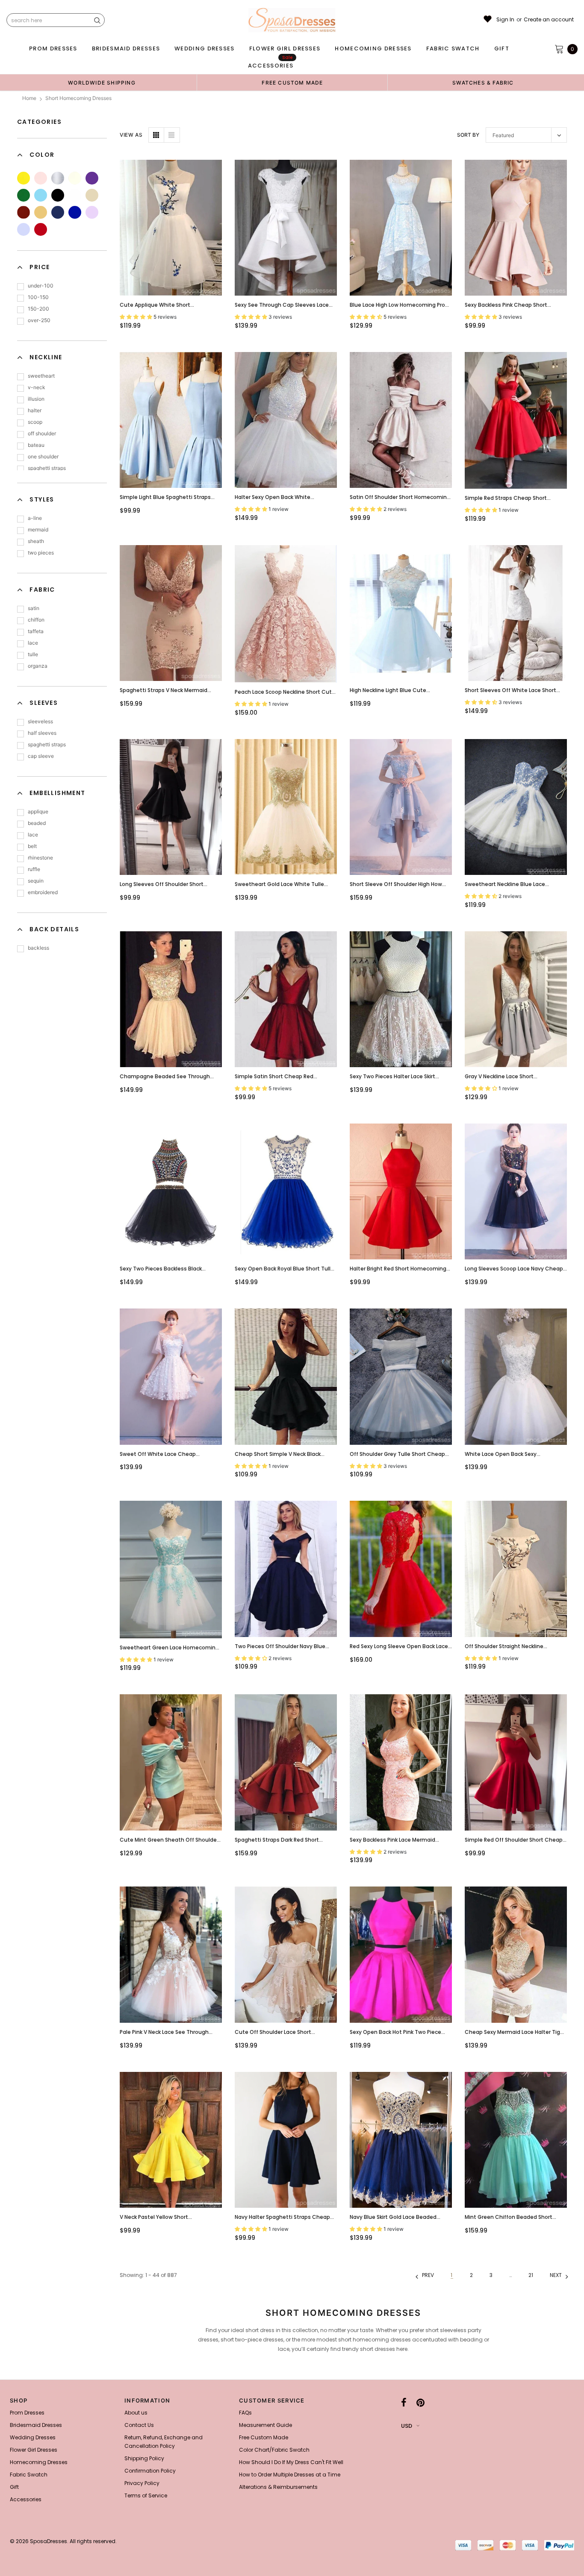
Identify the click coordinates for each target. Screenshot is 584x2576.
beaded (37, 823)
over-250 (39, 320)
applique (38, 811)
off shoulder (42, 433)
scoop (35, 422)
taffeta (36, 631)
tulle (33, 654)
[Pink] (41, 178)
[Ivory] (75, 178)
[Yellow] (24, 178)
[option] (102, 82)
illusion (36, 399)
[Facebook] (404, 2403)
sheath (36, 541)
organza (38, 666)
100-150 (38, 297)
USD (407, 2426)
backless (38, 948)
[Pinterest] (420, 2403)
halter (35, 410)
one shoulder (43, 456)
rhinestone (40, 858)
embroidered (43, 892)
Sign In (505, 20)
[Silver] (58, 178)
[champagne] (92, 195)
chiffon (36, 620)
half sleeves (42, 733)
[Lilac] (92, 212)
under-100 (41, 286)
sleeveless (40, 721)
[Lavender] (24, 229)
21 (531, 2275)
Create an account (549, 20)
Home (29, 98)
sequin (36, 881)
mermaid (38, 530)
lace (33, 643)
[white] (75, 195)
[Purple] (92, 178)
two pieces (41, 553)
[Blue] (41, 195)
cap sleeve (41, 756)
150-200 (38, 309)
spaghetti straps (47, 468)
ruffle (34, 869)
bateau (36, 445)
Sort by (468, 135)
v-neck (37, 387)
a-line (35, 518)
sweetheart (41, 376)
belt (32, 846)
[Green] (24, 195)
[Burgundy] (24, 212)
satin (34, 608)
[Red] (41, 229)
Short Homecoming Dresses (78, 98)
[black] (58, 195)
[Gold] (41, 212)
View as (131, 135)
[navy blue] (58, 212)
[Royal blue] (75, 212)
